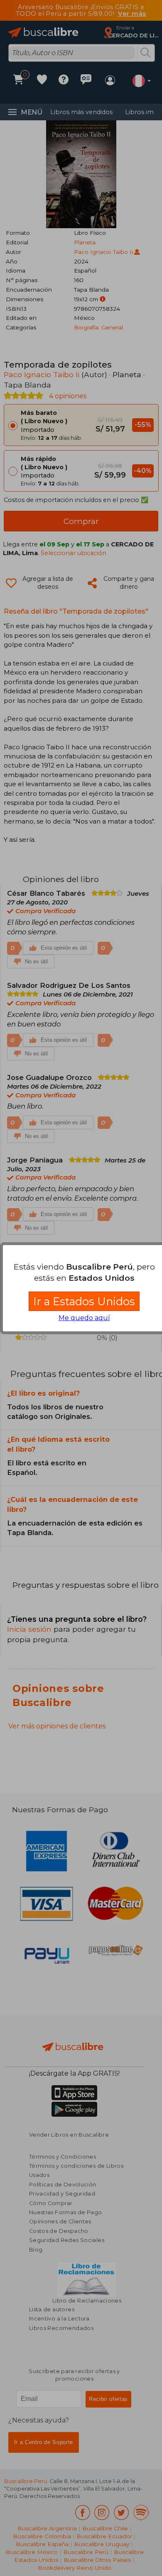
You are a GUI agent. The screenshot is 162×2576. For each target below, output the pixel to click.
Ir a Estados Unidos (84, 1301)
